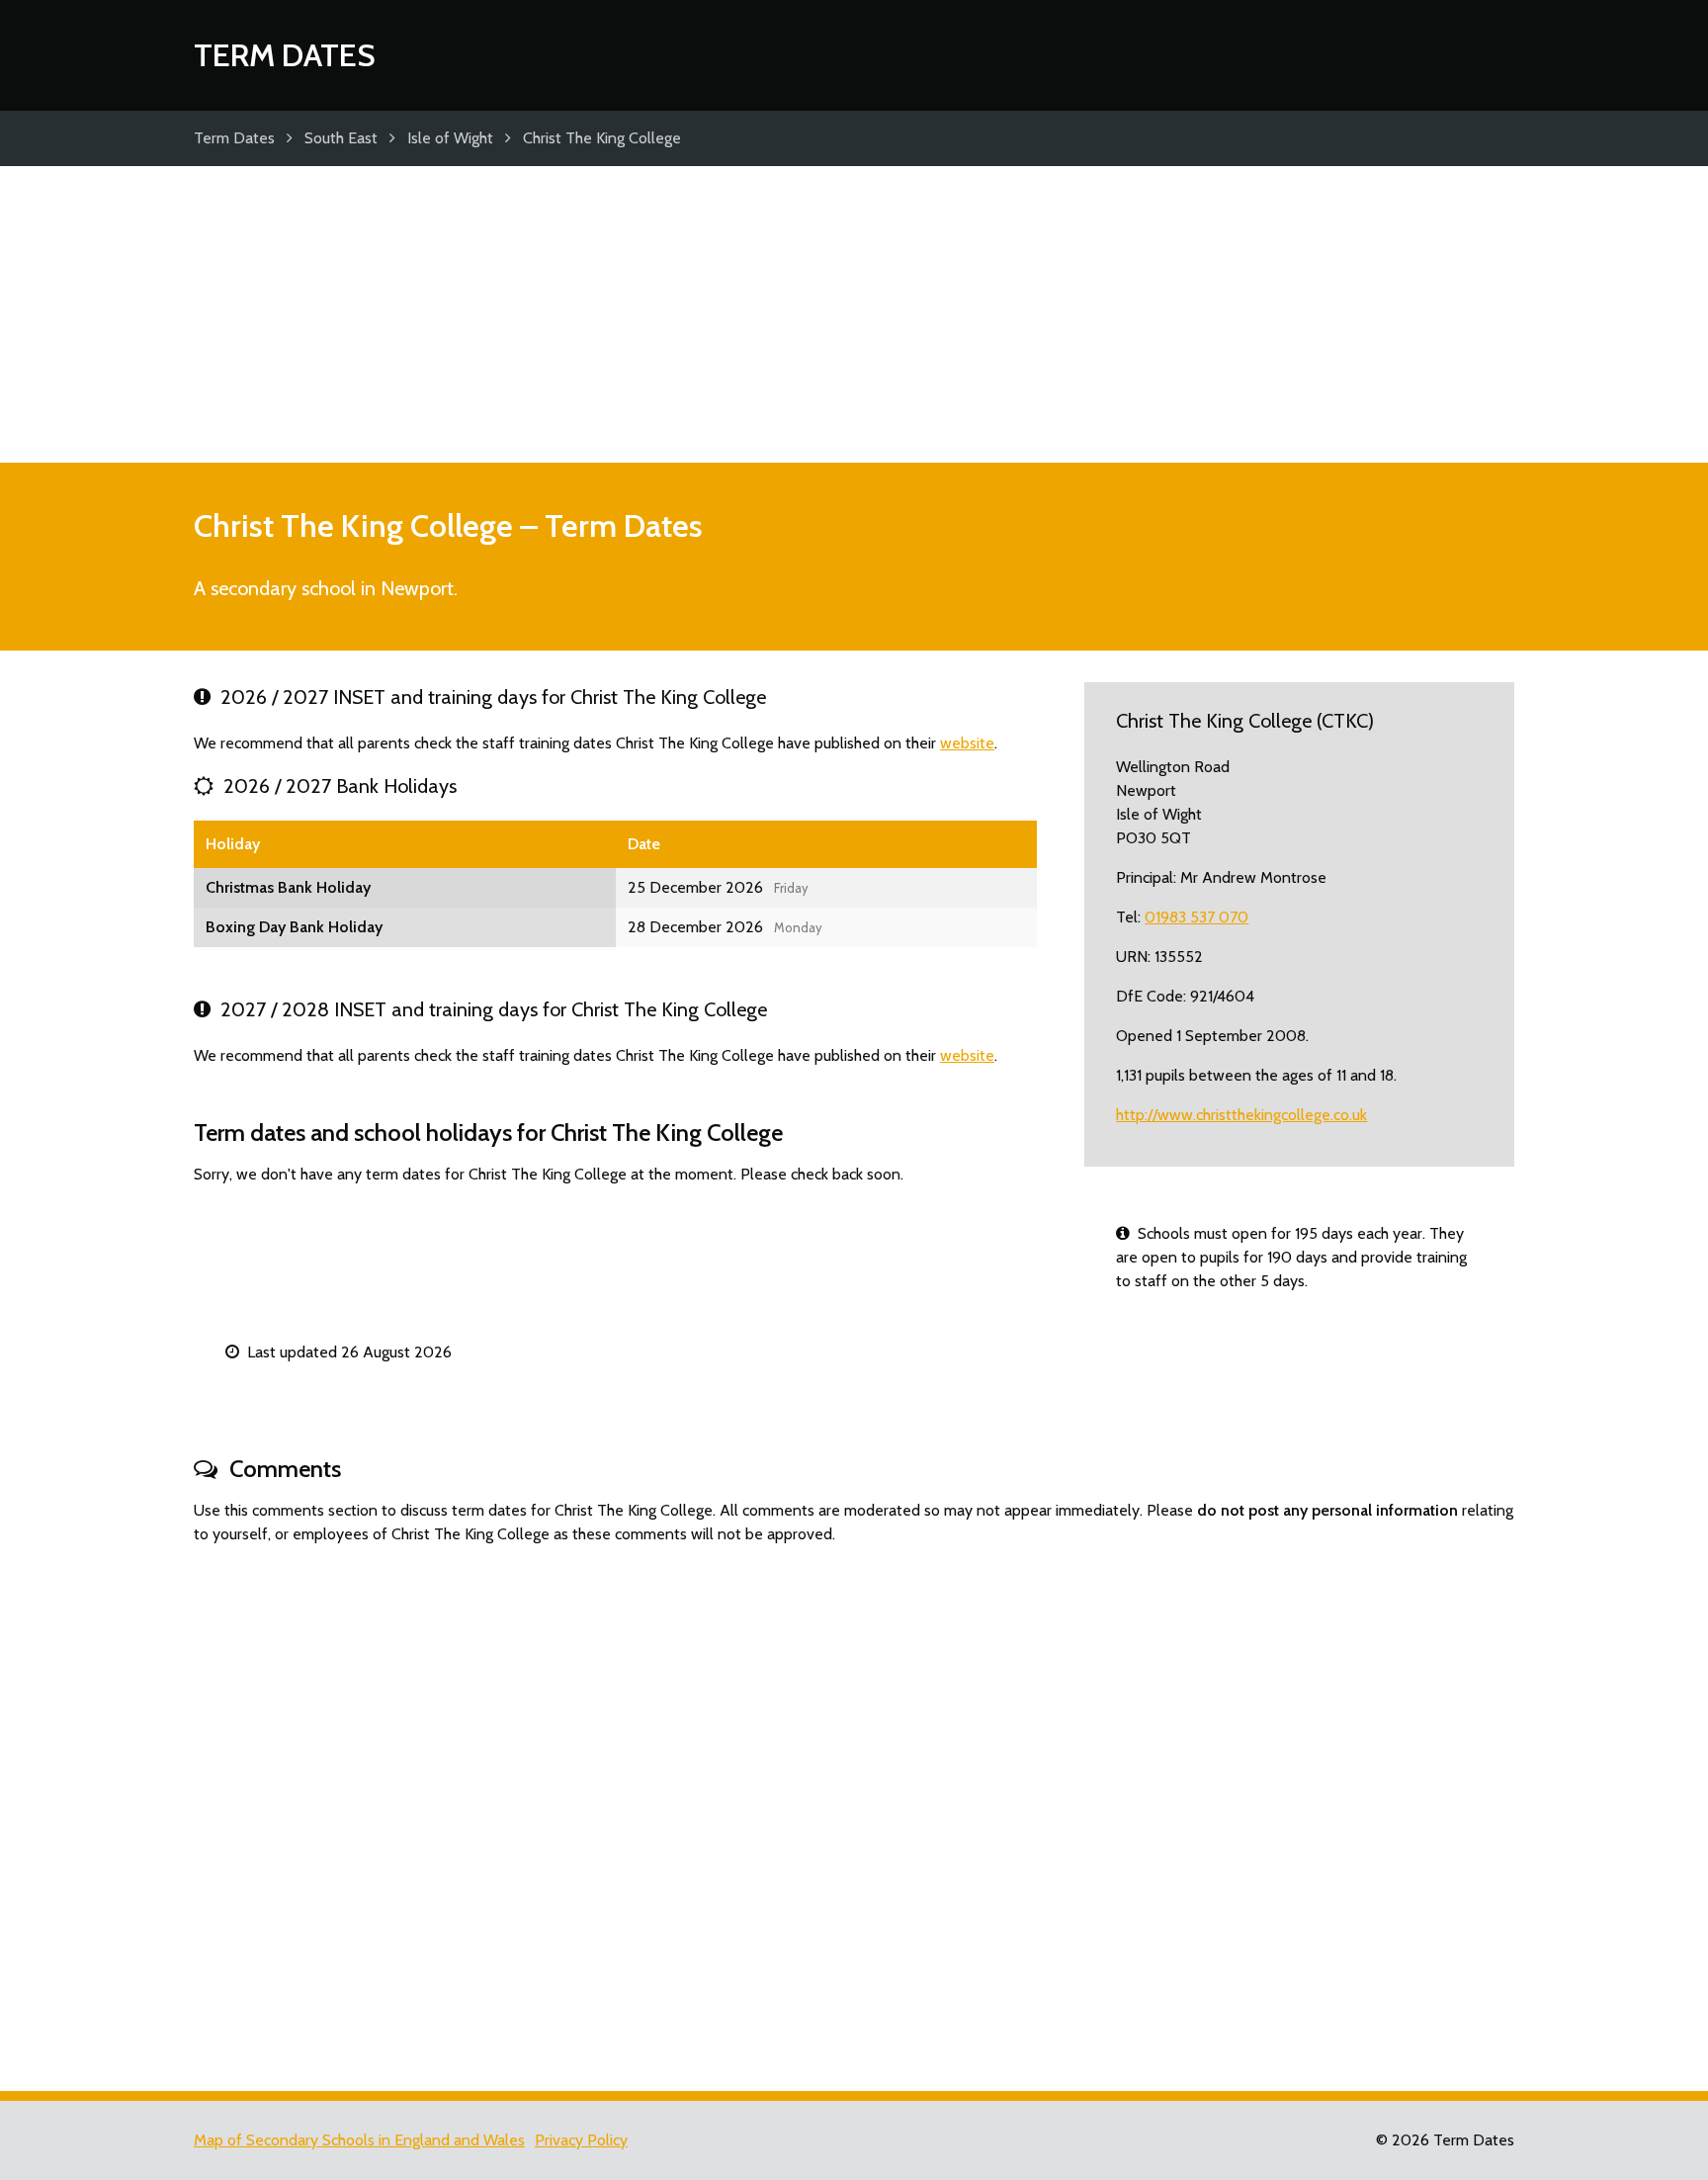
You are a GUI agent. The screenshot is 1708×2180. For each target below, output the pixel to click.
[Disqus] (854, 1809)
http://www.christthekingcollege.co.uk (1241, 1115)
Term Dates (285, 55)
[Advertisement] (854, 314)
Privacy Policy (581, 2140)
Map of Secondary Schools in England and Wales (359, 2140)
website (967, 743)
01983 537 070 (1196, 917)
